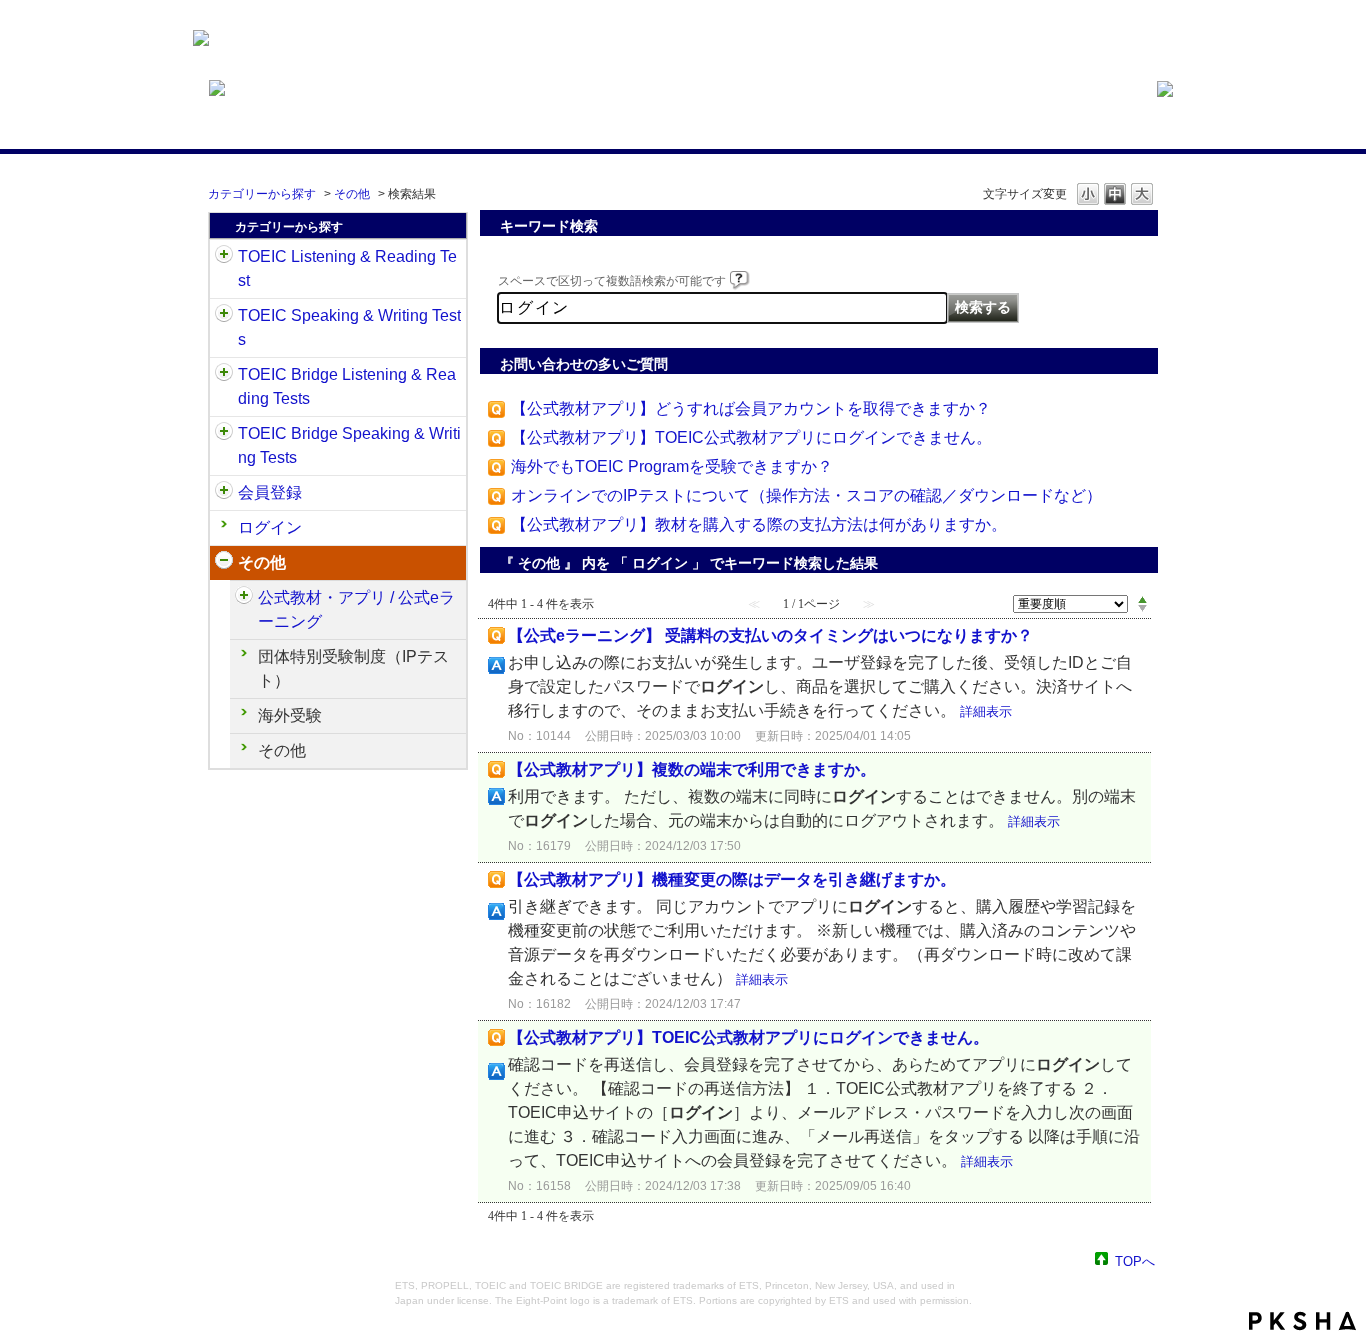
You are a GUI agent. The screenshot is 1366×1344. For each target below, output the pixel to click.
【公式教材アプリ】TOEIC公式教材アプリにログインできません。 (751, 437)
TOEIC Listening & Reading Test (347, 268)
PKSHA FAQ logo (1302, 1321)
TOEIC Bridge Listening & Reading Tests (347, 386)
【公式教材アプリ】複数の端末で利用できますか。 (692, 769)
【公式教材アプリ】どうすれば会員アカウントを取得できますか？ (751, 408)
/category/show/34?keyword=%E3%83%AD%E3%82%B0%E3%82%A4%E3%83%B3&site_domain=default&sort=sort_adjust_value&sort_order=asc (224, 434)
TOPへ (1135, 1260)
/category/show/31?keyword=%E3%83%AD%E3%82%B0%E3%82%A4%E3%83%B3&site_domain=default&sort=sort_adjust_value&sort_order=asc (224, 257)
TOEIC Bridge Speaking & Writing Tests (349, 445)
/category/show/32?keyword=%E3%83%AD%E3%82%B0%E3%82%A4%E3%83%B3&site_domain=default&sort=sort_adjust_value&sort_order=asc (224, 316)
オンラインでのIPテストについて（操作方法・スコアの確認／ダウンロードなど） (806, 495)
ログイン (270, 527)
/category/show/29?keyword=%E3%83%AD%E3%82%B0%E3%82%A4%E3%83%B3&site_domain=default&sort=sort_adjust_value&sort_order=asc (224, 493)
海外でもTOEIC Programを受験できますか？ (672, 466)
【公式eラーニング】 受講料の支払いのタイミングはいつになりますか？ (770, 635)
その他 (352, 194)
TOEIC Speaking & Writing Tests (349, 327)
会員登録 (270, 492)
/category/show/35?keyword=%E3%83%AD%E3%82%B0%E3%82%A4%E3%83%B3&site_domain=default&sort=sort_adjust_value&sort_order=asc (224, 563)
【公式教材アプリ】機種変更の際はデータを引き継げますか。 (732, 879)
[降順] (1142, 609)
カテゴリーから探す (262, 194)
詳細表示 (986, 711)
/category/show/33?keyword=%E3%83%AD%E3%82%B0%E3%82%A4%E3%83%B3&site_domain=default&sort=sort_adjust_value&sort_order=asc (224, 375)
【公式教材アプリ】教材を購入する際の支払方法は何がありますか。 (759, 524)
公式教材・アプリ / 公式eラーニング (356, 609)
